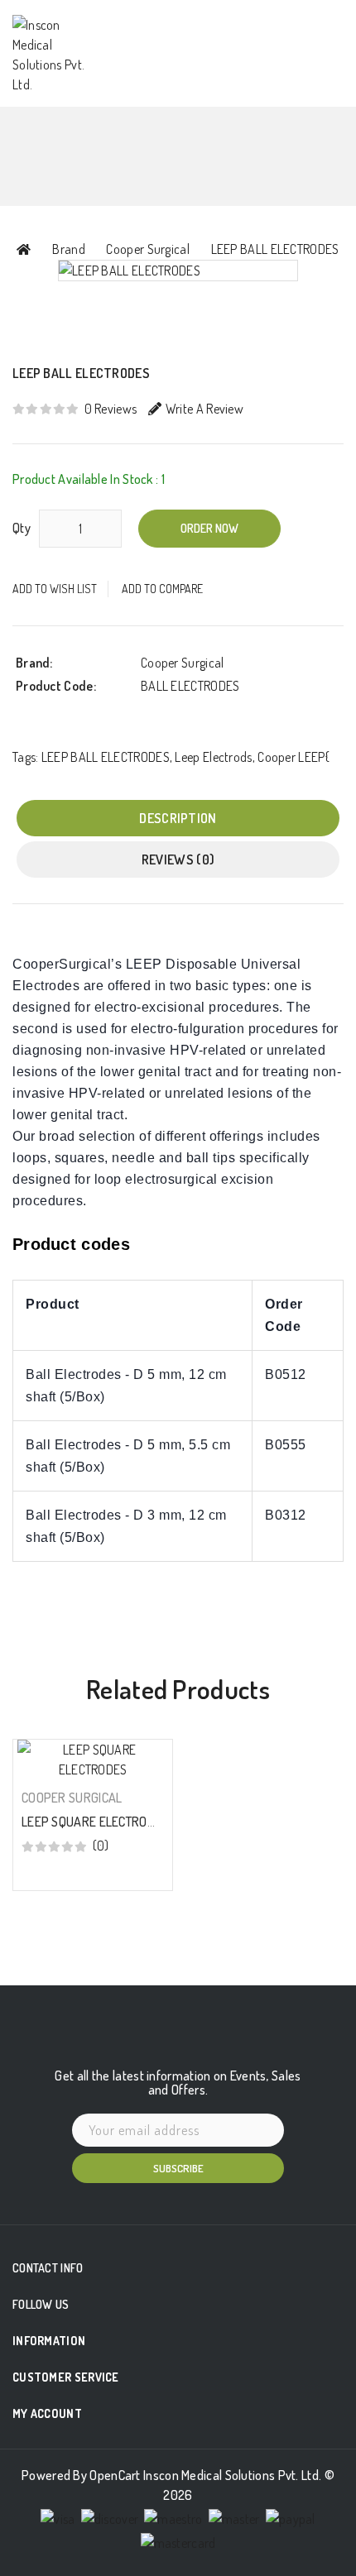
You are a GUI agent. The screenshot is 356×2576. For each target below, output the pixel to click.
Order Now (209, 528)
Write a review (204, 409)
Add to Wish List (55, 589)
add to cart (91, 1858)
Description (178, 818)
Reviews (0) (178, 859)
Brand (69, 249)
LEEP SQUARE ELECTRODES (95, 1822)
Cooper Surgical (148, 249)
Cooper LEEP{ (293, 757)
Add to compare (162, 589)
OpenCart (115, 2475)
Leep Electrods (213, 757)
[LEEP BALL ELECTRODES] (178, 271)
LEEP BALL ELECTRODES (275, 249)
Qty (22, 528)
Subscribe (178, 2168)
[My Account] (227, 27)
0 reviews (111, 409)
